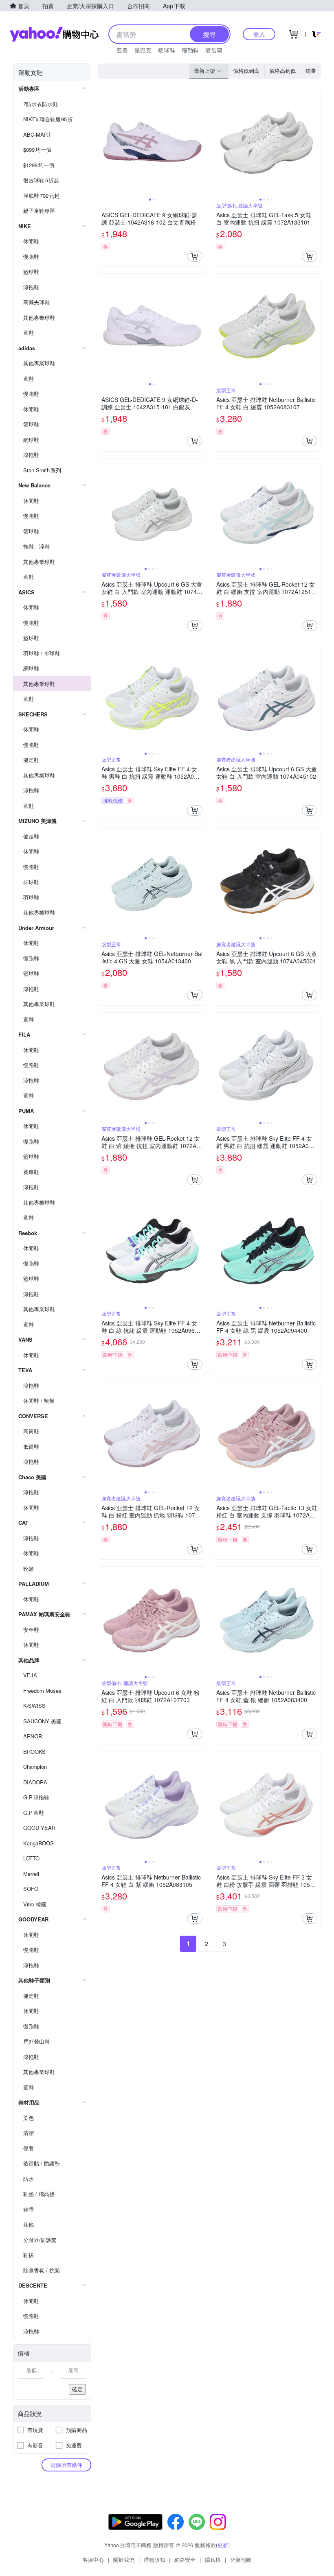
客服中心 (93, 2560)
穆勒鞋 (190, 50)
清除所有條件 (66, 2465)
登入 (259, 34)
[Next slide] (200, 143)
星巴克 (143, 50)
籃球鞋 (167, 50)
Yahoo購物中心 (54, 34)
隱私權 (213, 2560)
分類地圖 (241, 2560)
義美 (122, 50)
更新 (223, 2545)
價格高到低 (282, 71)
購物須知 (154, 2560)
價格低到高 (246, 71)
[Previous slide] (103, 143)
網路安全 (185, 2560)
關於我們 (124, 2560)
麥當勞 (214, 50)
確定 (77, 2389)
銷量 (311, 71)
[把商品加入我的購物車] (195, 256)
